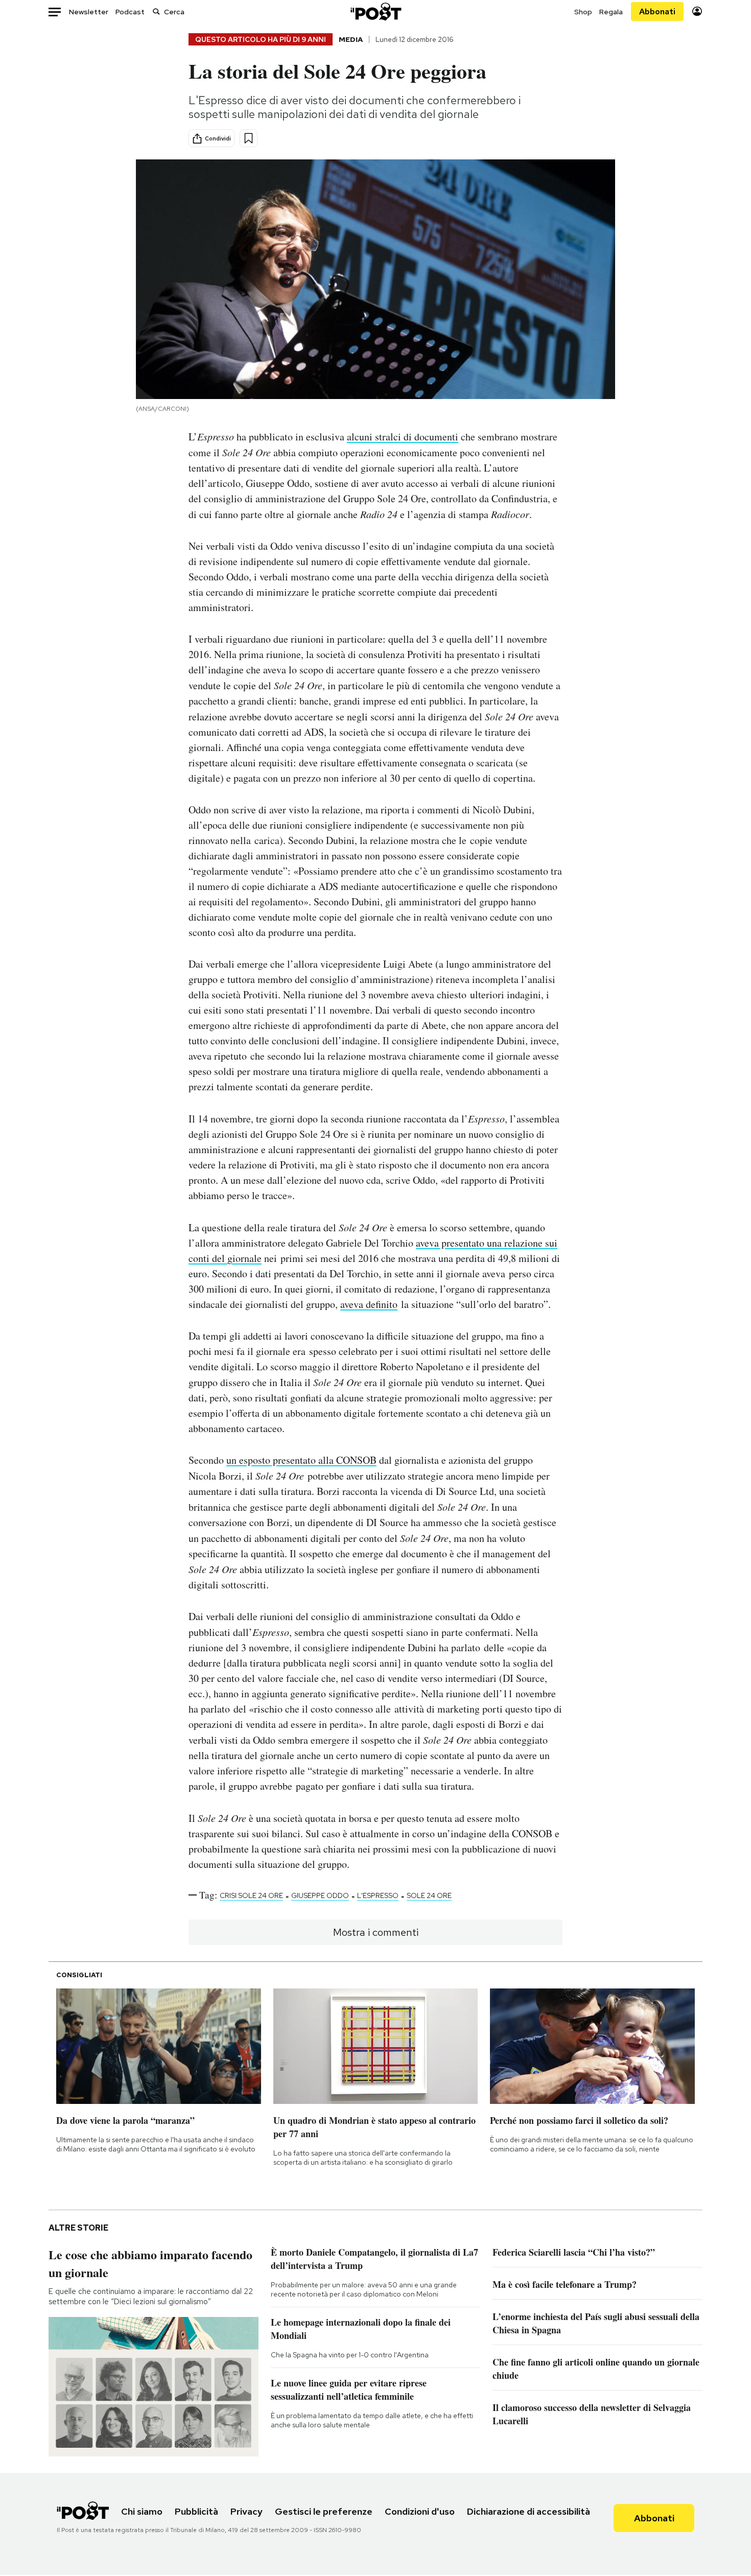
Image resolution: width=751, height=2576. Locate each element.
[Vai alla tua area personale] (697, 11)
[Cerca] (156, 11)
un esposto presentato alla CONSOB (301, 1460)
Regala (611, 12)
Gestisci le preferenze (324, 2511)
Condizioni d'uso (420, 2511)
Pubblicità (196, 2511)
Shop (583, 12)
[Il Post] (375, 11)
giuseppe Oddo (320, 1895)
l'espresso (378, 1895)
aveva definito (369, 1304)
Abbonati (657, 11)
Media (351, 39)
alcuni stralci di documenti (403, 437)
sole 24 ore (429, 1895)
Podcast (130, 12)
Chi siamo (142, 2511)
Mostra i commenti (376, 1932)
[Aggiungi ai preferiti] (249, 138)
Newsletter (89, 12)
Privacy (247, 2511)
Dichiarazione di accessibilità (529, 2511)
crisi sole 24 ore (251, 1895)
